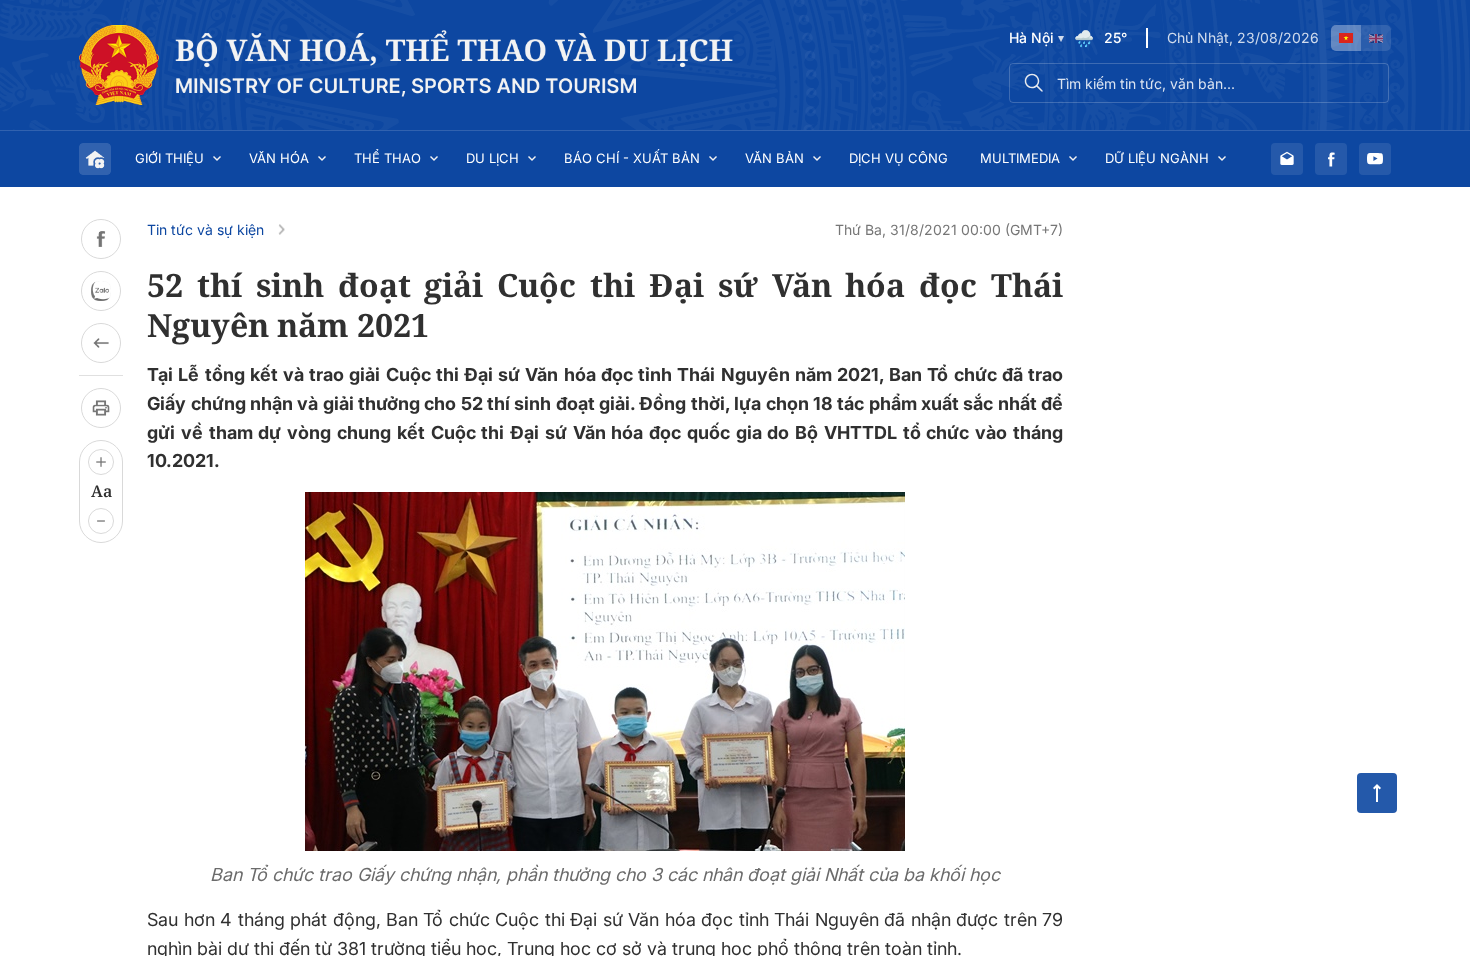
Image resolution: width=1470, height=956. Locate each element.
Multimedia (1020, 158)
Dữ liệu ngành (1157, 158)
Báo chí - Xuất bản (632, 158)
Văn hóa (279, 158)
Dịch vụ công (898, 158)
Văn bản (774, 158)
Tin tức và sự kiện (205, 229)
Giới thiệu (169, 158)
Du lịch (492, 158)
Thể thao (387, 158)
